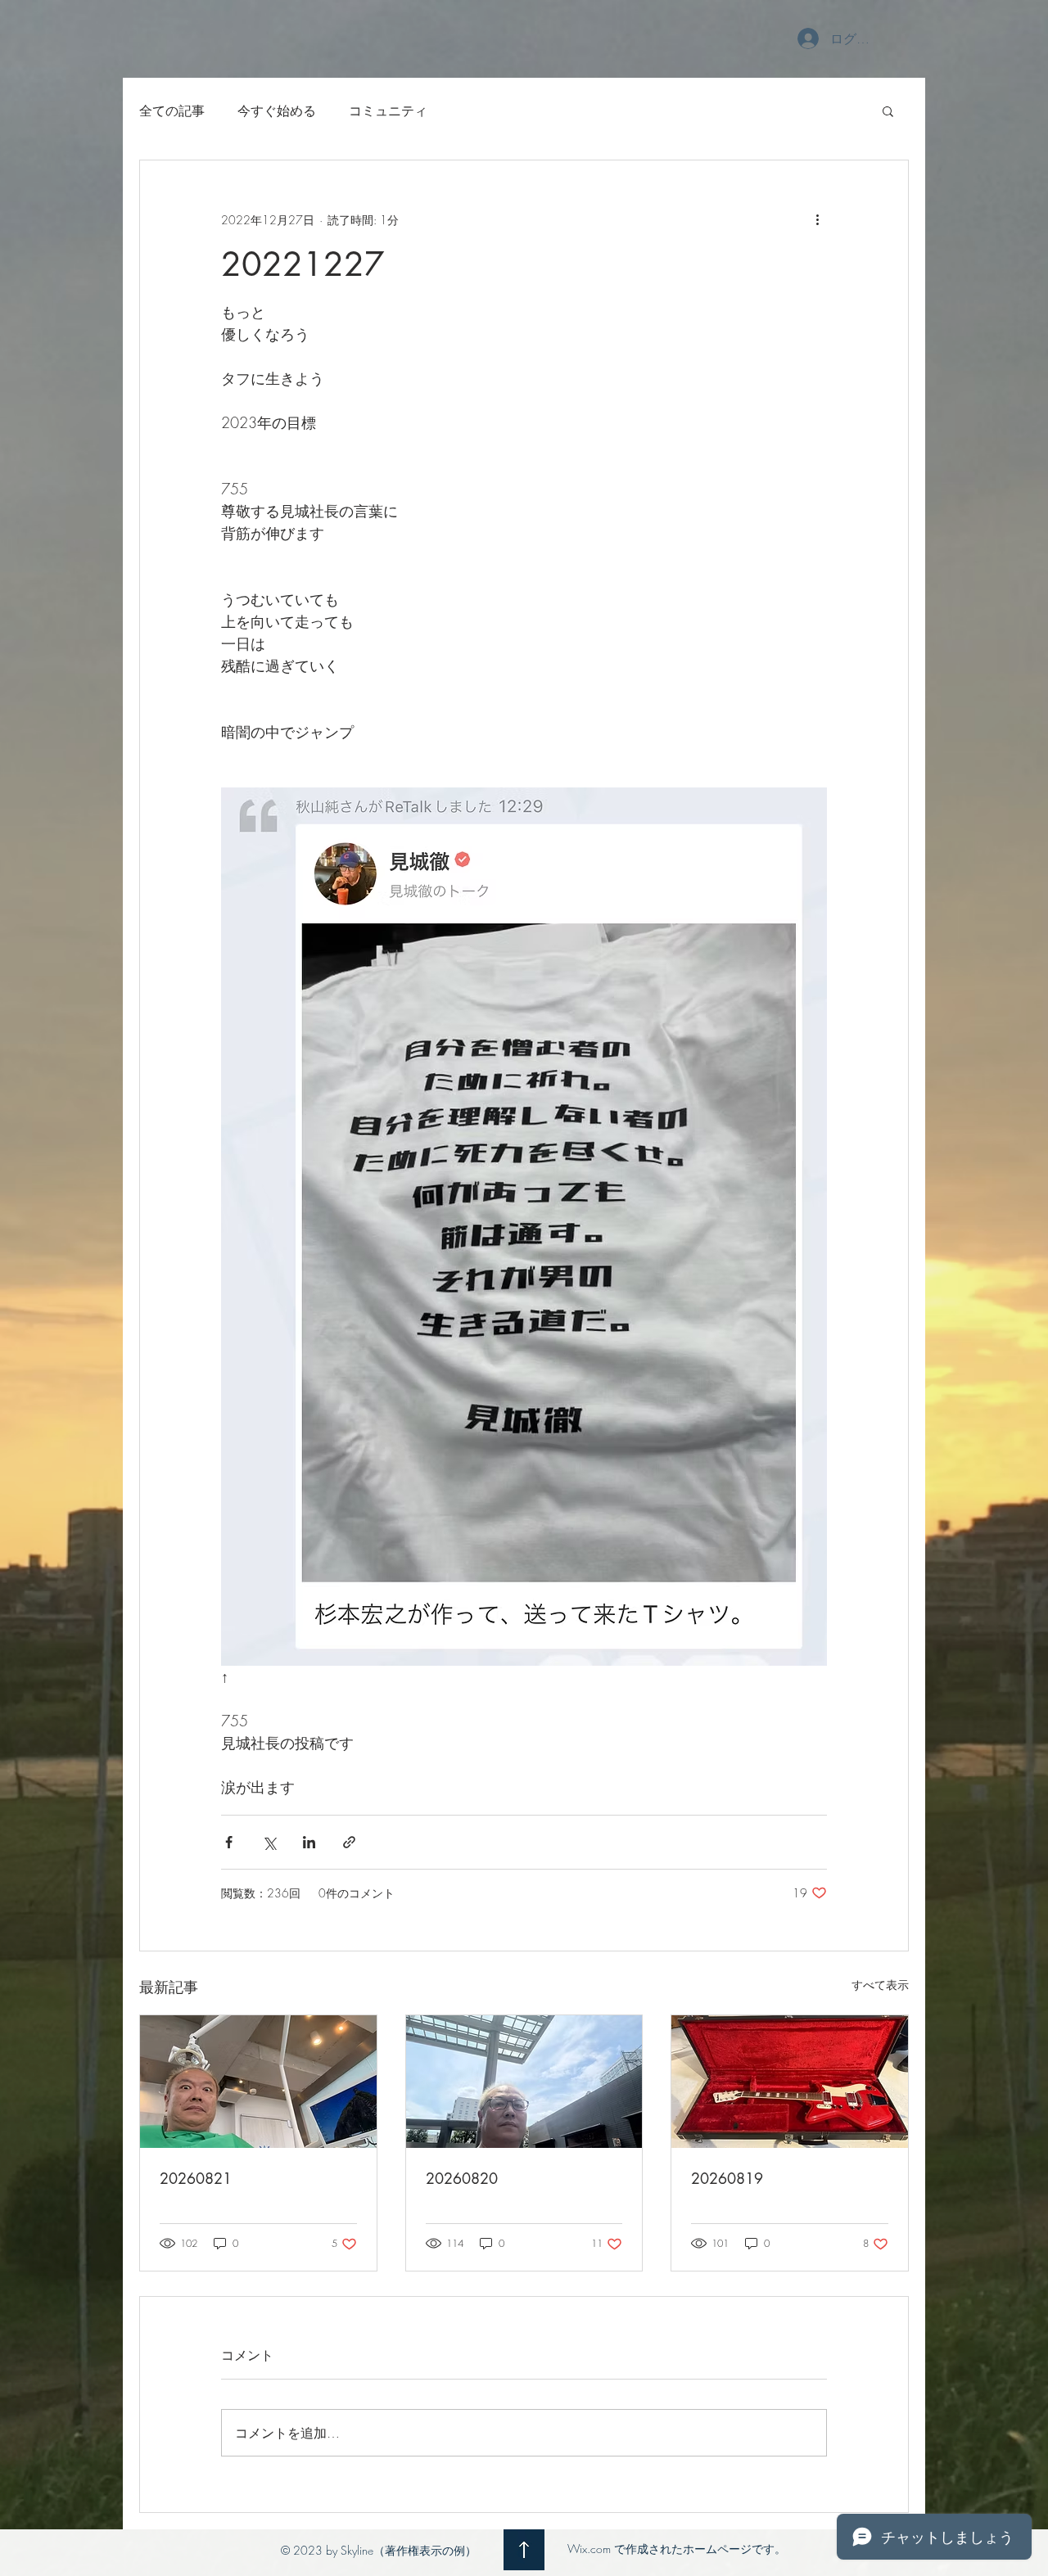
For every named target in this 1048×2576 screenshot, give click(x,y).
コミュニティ (388, 111)
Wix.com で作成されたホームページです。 (677, 2549)
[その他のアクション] (817, 219)
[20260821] (258, 2082)
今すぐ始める (277, 111)
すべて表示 (880, 1985)
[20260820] (524, 2082)
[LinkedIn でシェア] (309, 1842)
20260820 (462, 2178)
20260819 (727, 2178)
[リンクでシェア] (349, 1842)
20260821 (196, 2178)
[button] (888, 111)
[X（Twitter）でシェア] (269, 1842)
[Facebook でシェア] (229, 1842)
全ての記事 (172, 111)
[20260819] (790, 2082)
